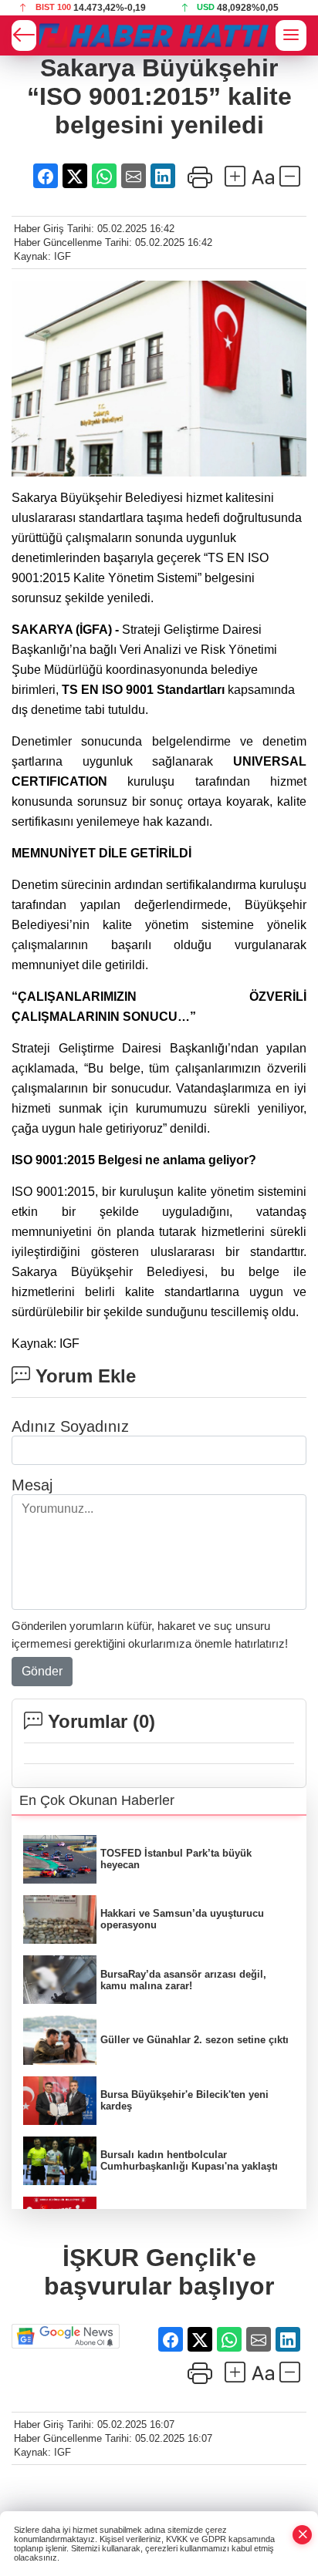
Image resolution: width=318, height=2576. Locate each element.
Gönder (42, 1671)
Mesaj (32, 1485)
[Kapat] (303, 2535)
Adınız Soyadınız (70, 1426)
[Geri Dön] (24, 35)
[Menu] (291, 35)
